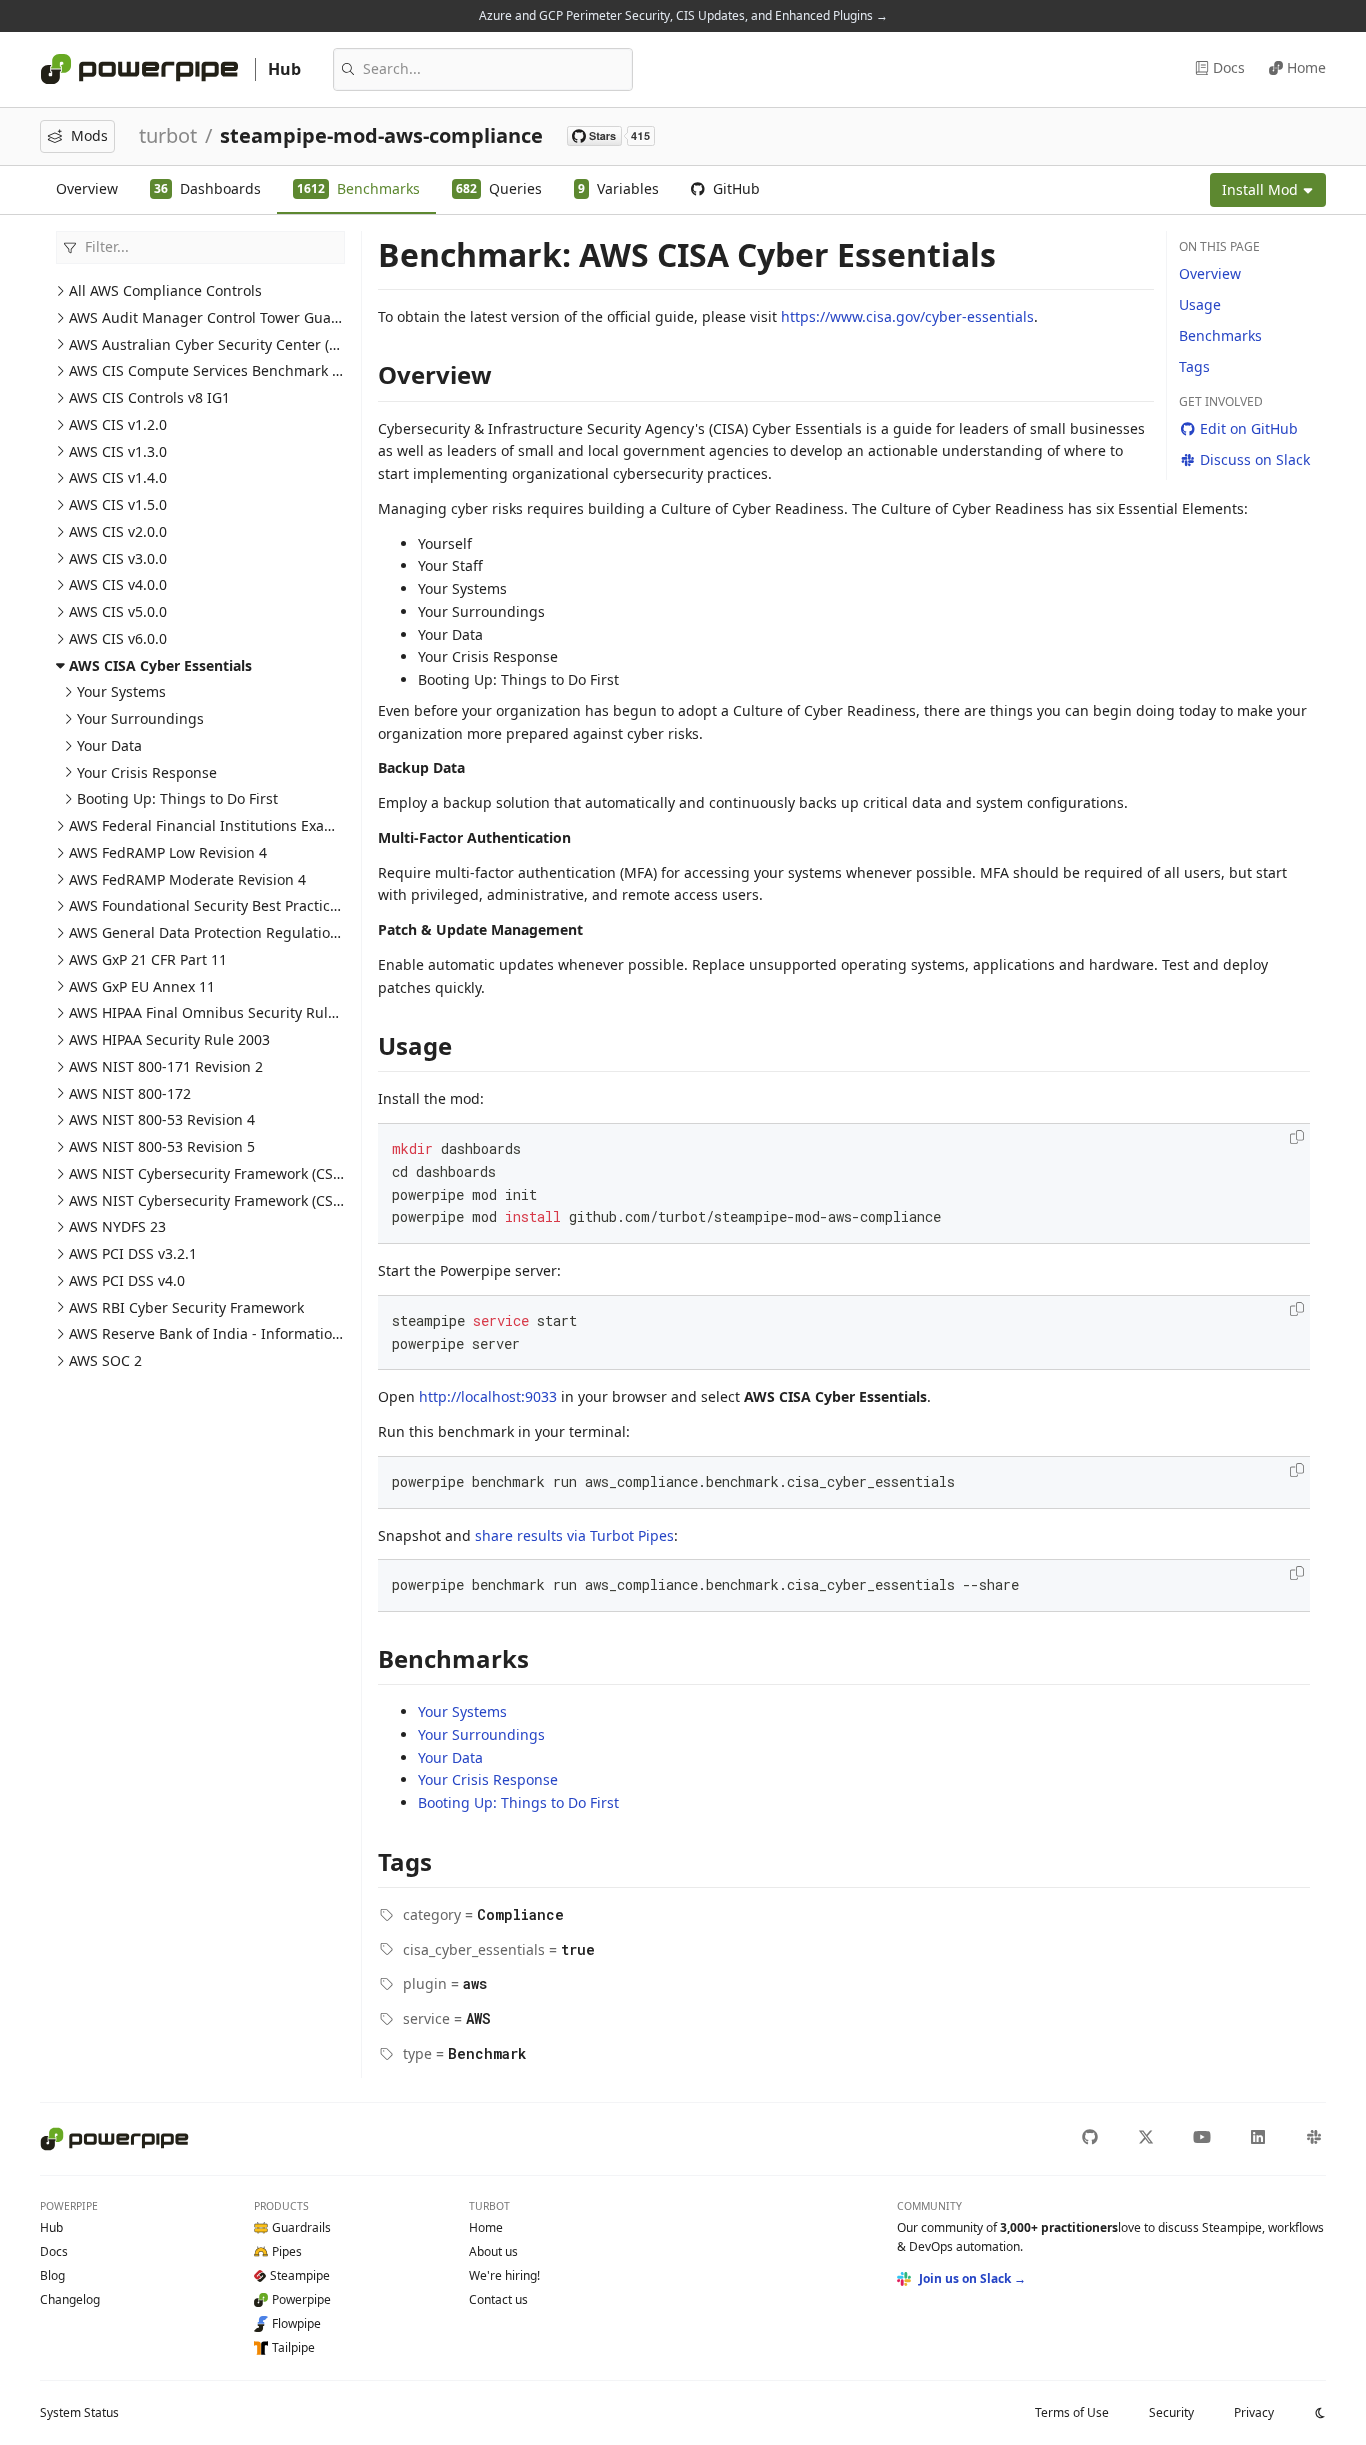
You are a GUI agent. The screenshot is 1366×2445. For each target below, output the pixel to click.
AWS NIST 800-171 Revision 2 (166, 1066)
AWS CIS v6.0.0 (118, 638)
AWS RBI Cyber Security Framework (186, 1307)
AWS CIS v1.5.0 (118, 504)
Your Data (109, 745)
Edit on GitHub (1249, 428)
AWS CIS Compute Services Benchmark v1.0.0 (220, 370)
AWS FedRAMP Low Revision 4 (168, 852)
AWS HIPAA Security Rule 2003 (169, 1039)
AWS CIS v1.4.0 (118, 477)
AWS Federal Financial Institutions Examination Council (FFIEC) (277, 825)
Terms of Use (1072, 2412)
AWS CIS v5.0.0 (118, 611)
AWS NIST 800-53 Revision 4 (162, 1119)
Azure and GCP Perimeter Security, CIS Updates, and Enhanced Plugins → (683, 15)
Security (1171, 2412)
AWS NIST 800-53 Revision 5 (162, 1146)
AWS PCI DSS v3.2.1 (133, 1253)
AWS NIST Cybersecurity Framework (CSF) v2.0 (222, 1200)
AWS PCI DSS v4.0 (127, 1280)
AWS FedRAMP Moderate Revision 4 (187, 879)
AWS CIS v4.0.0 (118, 584)
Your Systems (121, 691)
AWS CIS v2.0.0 (118, 531)
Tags (1194, 366)
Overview (87, 188)
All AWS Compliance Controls (165, 290)
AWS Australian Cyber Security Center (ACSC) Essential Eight (270, 344)
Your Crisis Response (147, 772)
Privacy (1254, 2412)
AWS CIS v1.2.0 (118, 424)
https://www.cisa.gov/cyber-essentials (907, 316)
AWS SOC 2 (105, 1360)
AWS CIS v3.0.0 (118, 558)
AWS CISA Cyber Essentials (160, 665)
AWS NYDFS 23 (117, 1226)
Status (79, 2412)
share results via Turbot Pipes (574, 1535)
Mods (89, 135)
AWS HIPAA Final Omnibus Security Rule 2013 (220, 1012)
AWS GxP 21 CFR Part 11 (148, 959)
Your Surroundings (140, 718)
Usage (1200, 304)
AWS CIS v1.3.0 (118, 451)
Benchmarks (1220, 335)
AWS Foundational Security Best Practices (207, 905)
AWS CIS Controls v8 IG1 (149, 397)
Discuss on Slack (1255, 459)
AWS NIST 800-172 (130, 1093)
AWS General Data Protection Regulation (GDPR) (228, 932)
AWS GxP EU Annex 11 (142, 986)
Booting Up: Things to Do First (177, 798)
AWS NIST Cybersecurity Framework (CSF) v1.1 (222, 1173)
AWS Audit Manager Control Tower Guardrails (222, 317)
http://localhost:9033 (488, 1396)
